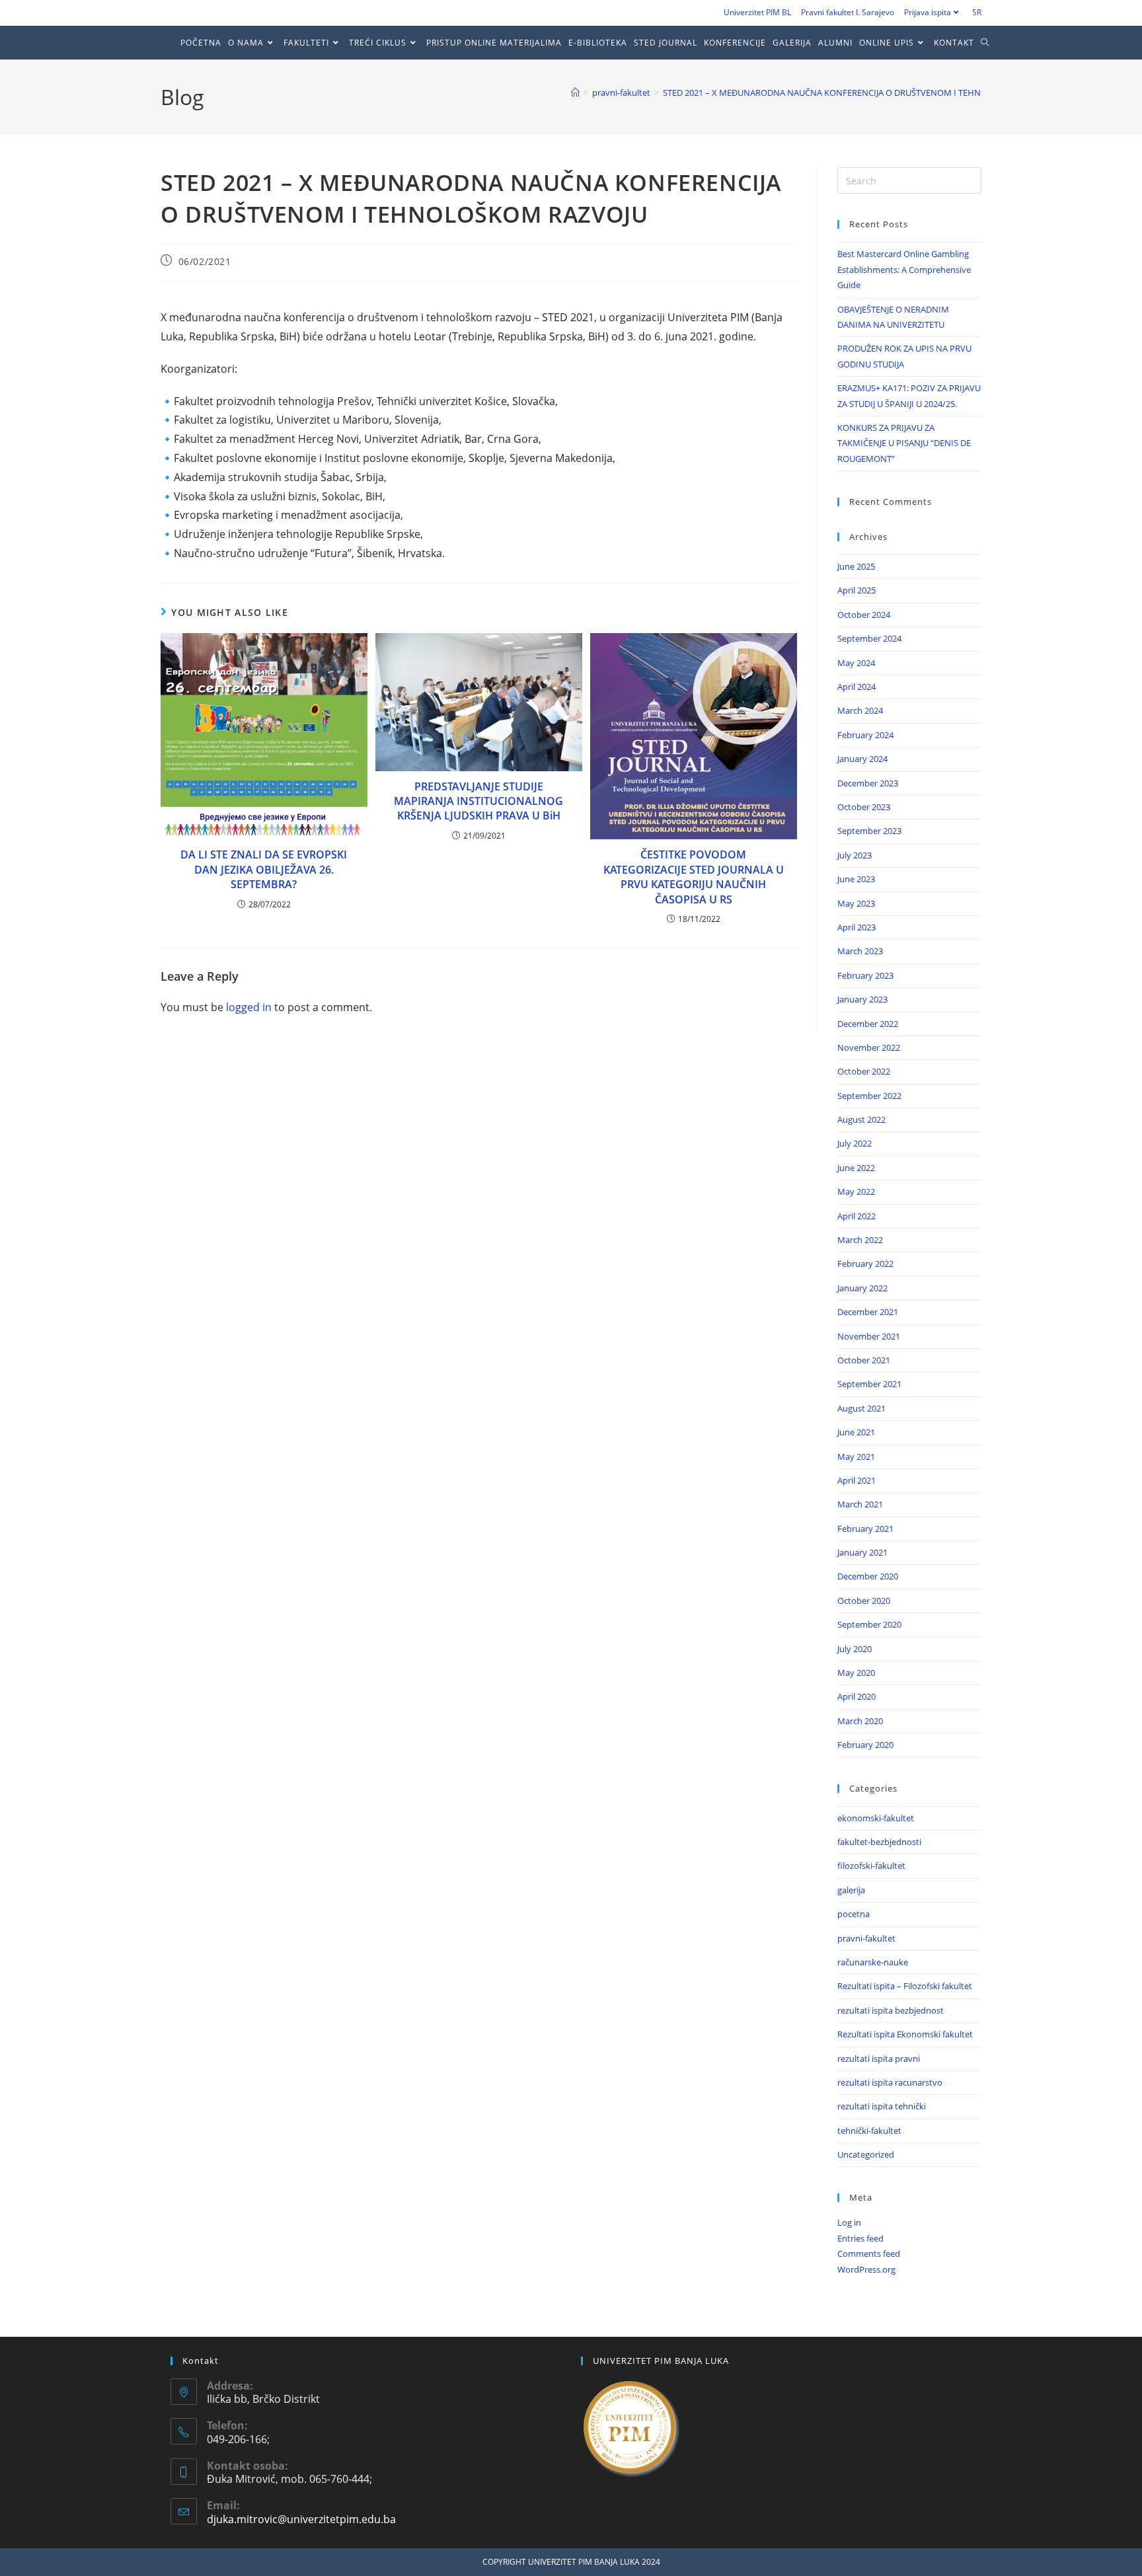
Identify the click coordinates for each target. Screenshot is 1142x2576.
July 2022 (855, 1143)
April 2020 (856, 1696)
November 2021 (869, 1336)
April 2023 (856, 927)
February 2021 (865, 1529)
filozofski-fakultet (871, 1866)
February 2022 (865, 1264)
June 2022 (856, 1168)
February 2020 (865, 1745)
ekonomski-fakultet (876, 1818)
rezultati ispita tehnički (882, 2106)
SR (977, 12)
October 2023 (864, 807)
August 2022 (861, 1119)
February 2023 (865, 975)
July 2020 (855, 1649)
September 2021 (869, 1384)
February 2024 (865, 735)
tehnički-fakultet (869, 2131)
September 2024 (869, 638)
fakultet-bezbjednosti (879, 1842)
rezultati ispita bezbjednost (891, 2010)
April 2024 (856, 687)
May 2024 (856, 663)
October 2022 (864, 1071)
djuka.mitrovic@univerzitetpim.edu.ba (301, 2519)
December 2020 (868, 1576)
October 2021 (864, 1360)
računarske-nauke (873, 1962)
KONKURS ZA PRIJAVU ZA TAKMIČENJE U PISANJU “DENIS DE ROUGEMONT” (904, 443)
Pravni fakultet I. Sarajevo (848, 12)
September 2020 (869, 1624)
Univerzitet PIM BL (757, 12)
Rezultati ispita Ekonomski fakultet (905, 2034)
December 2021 (868, 1312)
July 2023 (855, 855)
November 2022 (869, 1047)
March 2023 (860, 951)
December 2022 (868, 1024)
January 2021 (862, 1552)
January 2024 (862, 759)
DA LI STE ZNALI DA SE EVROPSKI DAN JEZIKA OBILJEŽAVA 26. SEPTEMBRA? (264, 869)
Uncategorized (866, 2154)
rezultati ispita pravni (879, 2059)
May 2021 (856, 1457)
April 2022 (856, 1216)
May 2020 (856, 1673)
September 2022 (869, 1096)
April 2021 (856, 1480)
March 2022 (860, 1240)
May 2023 (856, 903)
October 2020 (864, 1601)
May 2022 (856, 1192)
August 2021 (861, 1408)
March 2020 (860, 1721)
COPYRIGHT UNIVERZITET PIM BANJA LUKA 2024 (571, 2562)
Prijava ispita (928, 12)
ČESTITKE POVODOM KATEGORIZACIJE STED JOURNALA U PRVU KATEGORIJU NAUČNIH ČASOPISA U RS (694, 877)
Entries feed (860, 2238)
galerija (851, 1890)
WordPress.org (866, 2269)
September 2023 (869, 831)
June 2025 (856, 566)
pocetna (854, 1914)
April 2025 (856, 590)
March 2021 (860, 1504)
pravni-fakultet (866, 1938)
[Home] (575, 93)
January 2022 (862, 1288)
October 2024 (864, 615)
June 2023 (856, 879)
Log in (849, 2222)
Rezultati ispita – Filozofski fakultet (905, 1986)
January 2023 (862, 999)
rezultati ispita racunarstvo (890, 2082)
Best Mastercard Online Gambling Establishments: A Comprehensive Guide (904, 269)
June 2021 (856, 1432)
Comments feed (869, 2254)
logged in (249, 1007)
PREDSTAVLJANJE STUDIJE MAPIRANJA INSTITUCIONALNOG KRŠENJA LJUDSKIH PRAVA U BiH (478, 801)
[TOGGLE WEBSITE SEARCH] (988, 43)
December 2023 (868, 783)
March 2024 (860, 710)
